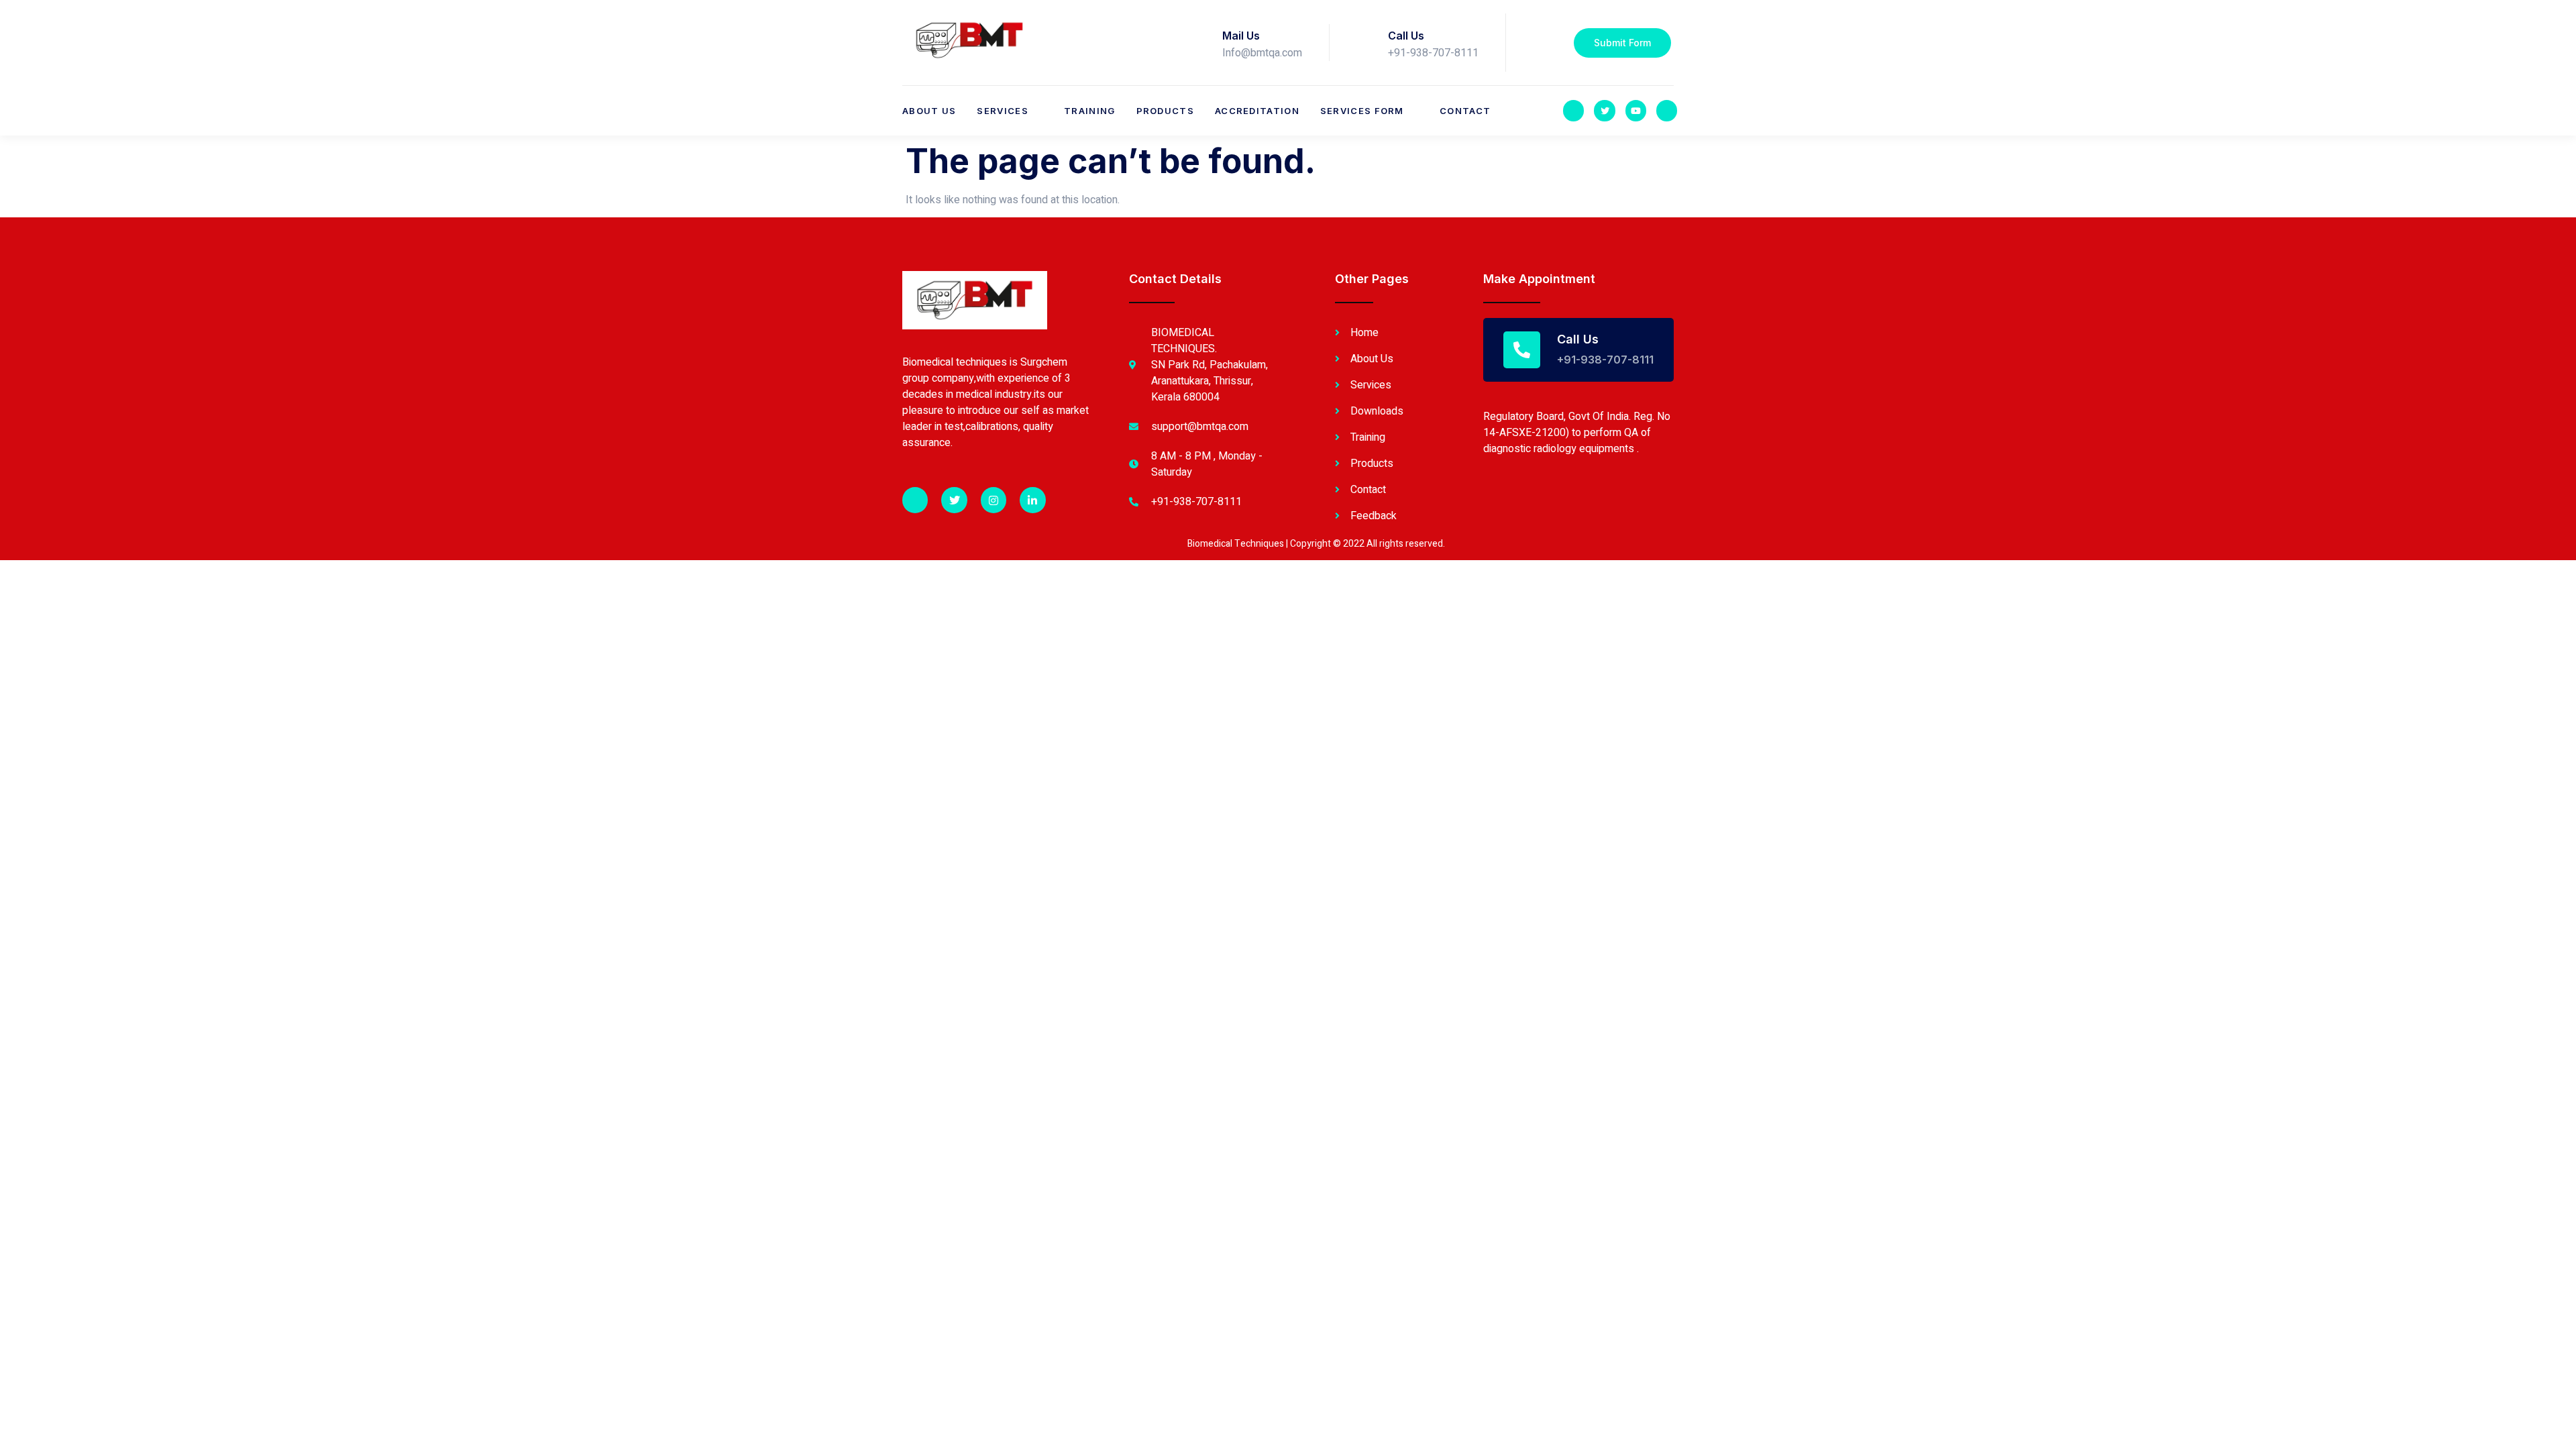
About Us (929, 111)
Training (1089, 111)
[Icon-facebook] (1573, 110)
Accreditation (1257, 111)
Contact (1465, 111)
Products (1165, 111)
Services (1002, 111)
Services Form (1362, 111)
